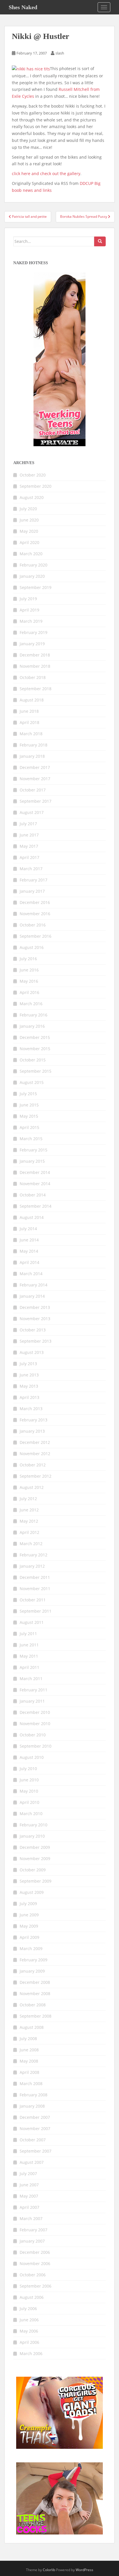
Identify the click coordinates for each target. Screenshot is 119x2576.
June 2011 (29, 1645)
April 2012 (29, 1532)
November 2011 (35, 1589)
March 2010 (31, 1814)
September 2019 (36, 587)
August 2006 (32, 2297)
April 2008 (29, 2072)
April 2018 (29, 722)
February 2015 (34, 1150)
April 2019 (29, 610)
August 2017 (32, 812)
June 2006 (29, 2320)
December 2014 (35, 1172)
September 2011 (36, 1611)
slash (60, 53)
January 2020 (32, 576)
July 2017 (28, 824)
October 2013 (33, 1330)
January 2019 (32, 644)
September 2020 (36, 486)
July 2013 (28, 1364)
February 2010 (34, 1825)
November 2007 (35, 2128)
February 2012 (34, 1555)
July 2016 (28, 959)
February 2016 (34, 1015)
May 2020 (29, 531)
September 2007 (36, 2151)
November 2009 (35, 1859)
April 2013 (29, 1397)
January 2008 (32, 2106)
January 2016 (32, 1026)
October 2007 (33, 2140)
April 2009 (29, 1937)
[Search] (100, 241)
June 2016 (29, 970)
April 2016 (29, 992)
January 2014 (32, 1296)
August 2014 (32, 1217)
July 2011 (28, 1634)
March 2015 (31, 1139)
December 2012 (35, 1442)
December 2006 (35, 2252)
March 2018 (31, 734)
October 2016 (33, 925)
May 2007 (29, 2196)
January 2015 (32, 1161)
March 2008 (31, 2083)
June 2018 (29, 711)
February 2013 (34, 1420)
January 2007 (32, 2241)
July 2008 (28, 2039)
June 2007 (29, 2185)
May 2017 (29, 846)
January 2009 (32, 1971)
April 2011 (29, 1667)
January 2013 (32, 1431)
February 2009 (34, 1960)
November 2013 (35, 1319)
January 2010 (32, 1836)
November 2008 (35, 1994)
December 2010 (35, 1712)
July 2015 (28, 1094)
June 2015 (29, 1105)
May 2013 (29, 1386)
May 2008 (29, 2061)
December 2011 (35, 1577)
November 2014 (35, 1184)
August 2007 (32, 2162)
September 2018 (36, 689)
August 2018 (32, 700)
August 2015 (32, 1082)
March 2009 (31, 1949)
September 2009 (36, 1881)
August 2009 (32, 1892)
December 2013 (35, 1307)
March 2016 (31, 1004)
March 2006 (31, 2353)
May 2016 (29, 981)
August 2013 (32, 1352)
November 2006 (35, 2263)
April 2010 (29, 1802)
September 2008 (36, 2016)
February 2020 (34, 565)
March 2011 (31, 1679)
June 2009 (29, 1915)
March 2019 (31, 621)
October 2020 (33, 475)
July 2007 (28, 2173)
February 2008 (34, 2095)
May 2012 (29, 1521)
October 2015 (33, 1060)
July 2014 (28, 1229)
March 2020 (31, 554)
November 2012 (35, 1454)
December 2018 (35, 655)
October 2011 (33, 1600)
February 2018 (34, 745)
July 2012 (28, 1499)
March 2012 (31, 1544)
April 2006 (29, 2342)
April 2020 (29, 542)
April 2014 (29, 1262)
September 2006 (36, 2286)
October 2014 (33, 1195)
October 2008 (33, 2005)
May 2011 (29, 1656)
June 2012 (29, 1510)
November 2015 (35, 1049)
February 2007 (34, 2230)
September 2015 (36, 1071)
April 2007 (29, 2207)
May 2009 (29, 1926)
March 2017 (31, 869)
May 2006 (29, 2331)
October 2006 (33, 2275)
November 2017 (35, 779)
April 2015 (29, 1127)
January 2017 (32, 891)
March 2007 (31, 2218)
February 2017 (34, 880)
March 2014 (31, 1274)
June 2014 (29, 1240)
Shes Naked (23, 7)
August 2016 (32, 947)
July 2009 (28, 1904)
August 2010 (32, 1757)
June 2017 (29, 835)
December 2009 (35, 1847)
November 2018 (35, 666)
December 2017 (35, 767)
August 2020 (32, 497)
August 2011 (32, 1622)
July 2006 (28, 2308)
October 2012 (33, 1465)
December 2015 (35, 1037)
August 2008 (32, 2027)
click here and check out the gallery (46, 173)
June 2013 (29, 1375)
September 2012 (36, 1476)
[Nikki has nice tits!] (31, 69)
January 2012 (32, 1566)
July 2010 (28, 1769)
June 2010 (29, 1780)
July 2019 (28, 599)
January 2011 (32, 1701)
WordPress (84, 2570)
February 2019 (34, 632)
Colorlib (49, 2570)
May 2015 (29, 1116)
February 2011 (34, 1690)
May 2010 (29, 1791)
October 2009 (33, 1870)
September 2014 (36, 1206)
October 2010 (33, 1735)
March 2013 (31, 1409)
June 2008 (29, 2050)
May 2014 (29, 1251)
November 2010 (35, 1724)
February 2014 (34, 1285)
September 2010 (36, 1746)
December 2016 (35, 902)
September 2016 (36, 936)
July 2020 (28, 509)
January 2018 (32, 756)
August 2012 (32, 1487)
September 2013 (36, 1341)
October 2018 (33, 677)
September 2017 (36, 801)
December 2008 (35, 1982)
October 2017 (33, 790)
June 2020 (29, 520)
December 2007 (35, 2117)
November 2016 (35, 914)
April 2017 (29, 857)
